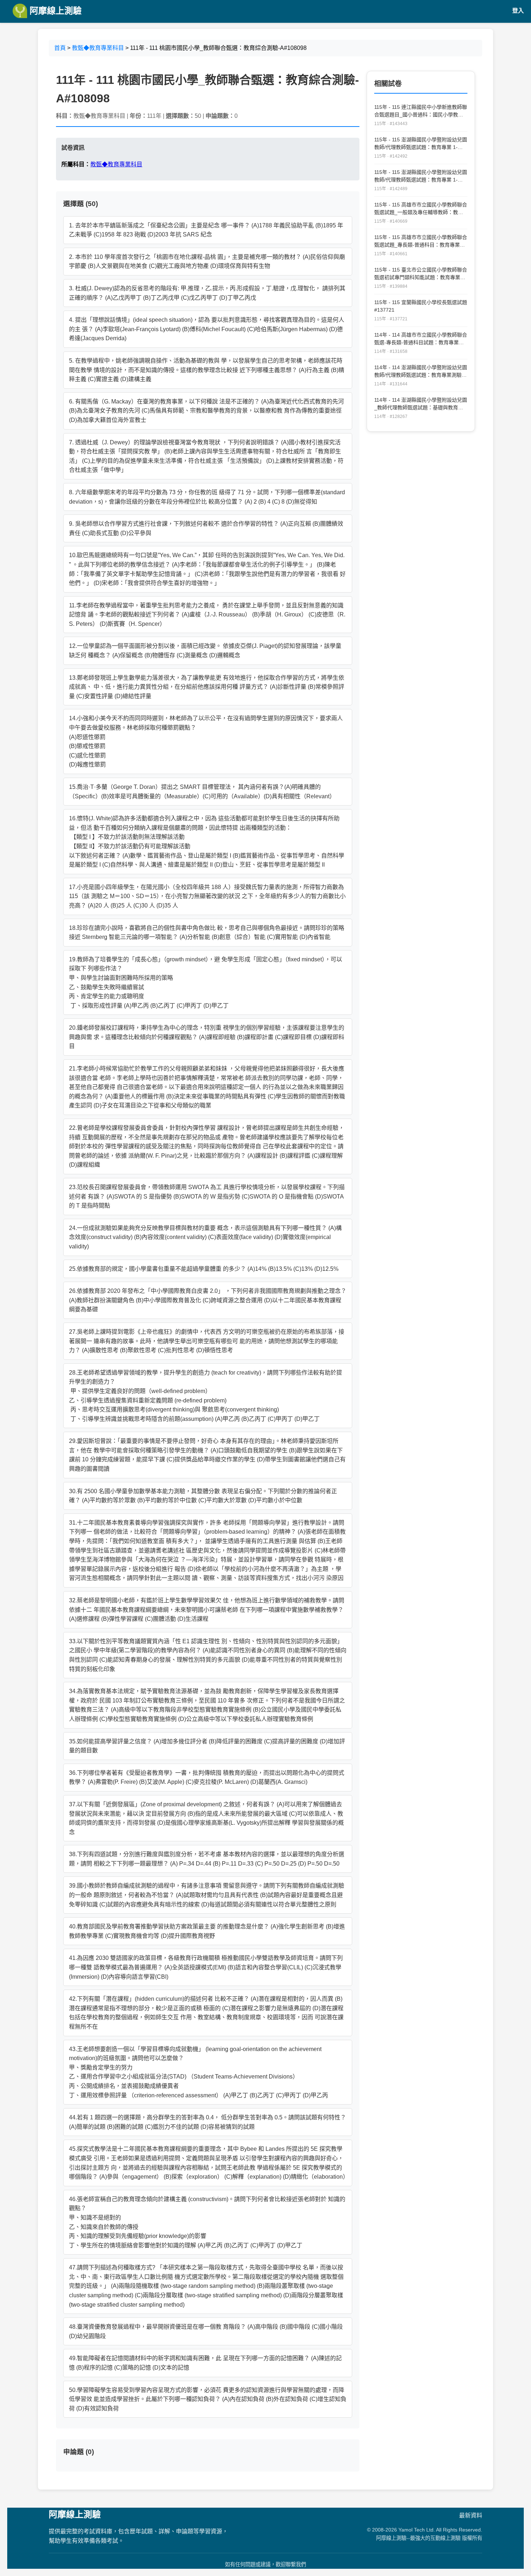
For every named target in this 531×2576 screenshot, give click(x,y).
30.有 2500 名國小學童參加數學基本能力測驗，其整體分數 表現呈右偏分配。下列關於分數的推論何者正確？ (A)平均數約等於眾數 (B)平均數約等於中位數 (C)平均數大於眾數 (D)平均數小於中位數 (203, 1496)
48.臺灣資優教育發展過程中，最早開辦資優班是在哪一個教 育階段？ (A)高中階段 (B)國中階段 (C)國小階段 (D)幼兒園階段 (206, 2331)
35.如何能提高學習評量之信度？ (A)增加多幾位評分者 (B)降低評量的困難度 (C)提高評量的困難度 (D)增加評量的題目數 (207, 1746)
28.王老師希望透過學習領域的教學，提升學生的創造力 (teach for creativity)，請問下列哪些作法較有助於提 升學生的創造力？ (206, 1396)
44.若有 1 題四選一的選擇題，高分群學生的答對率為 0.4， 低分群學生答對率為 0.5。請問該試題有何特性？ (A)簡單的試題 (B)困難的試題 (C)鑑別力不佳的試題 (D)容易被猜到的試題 (208, 2122)
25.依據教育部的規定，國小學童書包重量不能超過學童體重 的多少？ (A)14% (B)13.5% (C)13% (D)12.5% (204, 1269)
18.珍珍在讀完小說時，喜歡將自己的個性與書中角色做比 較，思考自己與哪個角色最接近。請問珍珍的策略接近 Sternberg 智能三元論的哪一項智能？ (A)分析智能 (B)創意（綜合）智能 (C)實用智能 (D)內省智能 (207, 933)
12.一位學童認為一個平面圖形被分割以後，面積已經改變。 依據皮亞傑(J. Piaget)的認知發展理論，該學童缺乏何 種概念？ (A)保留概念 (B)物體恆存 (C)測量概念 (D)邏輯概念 (205, 651)
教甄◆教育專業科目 (98, 48)
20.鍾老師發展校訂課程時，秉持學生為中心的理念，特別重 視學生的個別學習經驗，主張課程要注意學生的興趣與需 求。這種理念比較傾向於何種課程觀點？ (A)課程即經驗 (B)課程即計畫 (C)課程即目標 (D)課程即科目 (207, 1037)
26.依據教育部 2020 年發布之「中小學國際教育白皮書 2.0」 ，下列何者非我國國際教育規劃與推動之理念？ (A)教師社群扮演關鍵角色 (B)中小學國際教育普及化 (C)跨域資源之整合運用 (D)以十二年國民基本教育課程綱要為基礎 (208, 1300)
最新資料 (471, 2515)
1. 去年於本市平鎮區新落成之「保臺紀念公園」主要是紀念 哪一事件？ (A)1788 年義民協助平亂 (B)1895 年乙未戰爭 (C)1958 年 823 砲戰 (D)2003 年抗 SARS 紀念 (206, 230)
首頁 (60, 48)
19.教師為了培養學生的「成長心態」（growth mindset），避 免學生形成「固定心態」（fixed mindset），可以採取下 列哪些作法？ (206, 982)
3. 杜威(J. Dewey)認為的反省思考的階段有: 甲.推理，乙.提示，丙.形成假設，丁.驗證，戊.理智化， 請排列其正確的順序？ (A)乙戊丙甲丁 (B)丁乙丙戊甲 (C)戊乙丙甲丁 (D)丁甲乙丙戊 (207, 293)
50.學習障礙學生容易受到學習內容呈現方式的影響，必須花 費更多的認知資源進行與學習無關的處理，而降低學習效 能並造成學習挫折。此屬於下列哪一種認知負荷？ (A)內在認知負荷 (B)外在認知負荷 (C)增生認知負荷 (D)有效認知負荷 (208, 2399)
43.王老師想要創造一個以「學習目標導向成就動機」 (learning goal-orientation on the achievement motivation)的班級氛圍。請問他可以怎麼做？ (198, 2072)
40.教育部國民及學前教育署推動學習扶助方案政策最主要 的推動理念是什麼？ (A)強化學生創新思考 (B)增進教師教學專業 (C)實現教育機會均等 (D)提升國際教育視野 (207, 1931)
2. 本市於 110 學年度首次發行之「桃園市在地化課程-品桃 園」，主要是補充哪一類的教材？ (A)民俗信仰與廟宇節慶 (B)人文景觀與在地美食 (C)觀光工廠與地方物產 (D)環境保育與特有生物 (207, 262)
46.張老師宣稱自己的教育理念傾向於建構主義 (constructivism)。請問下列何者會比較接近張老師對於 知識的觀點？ (207, 2222)
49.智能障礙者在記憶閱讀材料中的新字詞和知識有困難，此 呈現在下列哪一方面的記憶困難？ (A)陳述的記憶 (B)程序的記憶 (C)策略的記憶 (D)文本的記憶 (205, 2363)
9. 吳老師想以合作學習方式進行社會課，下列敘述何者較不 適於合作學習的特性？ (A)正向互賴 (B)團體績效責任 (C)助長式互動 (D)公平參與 (206, 528)
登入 (518, 11)
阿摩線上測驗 (54, 11)
